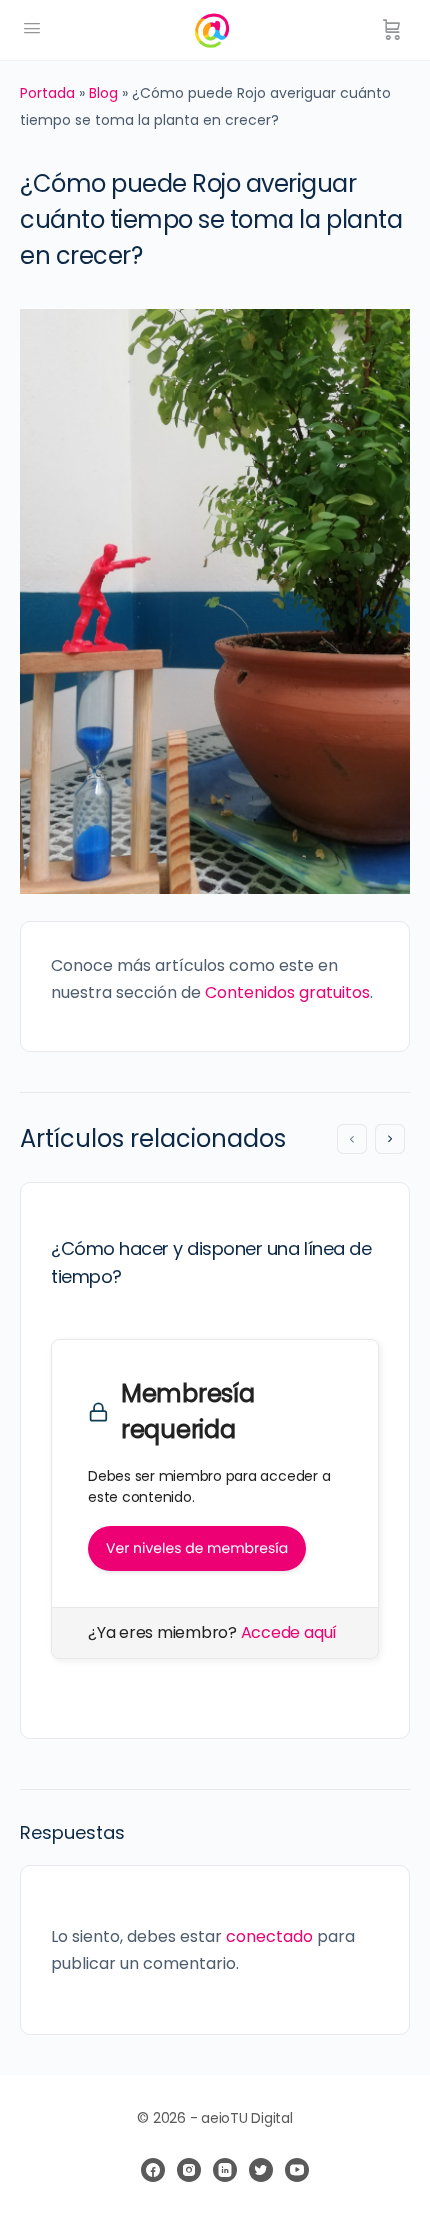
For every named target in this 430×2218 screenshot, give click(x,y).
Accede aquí (289, 1632)
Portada (47, 93)
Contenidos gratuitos (287, 992)
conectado (269, 1936)
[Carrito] (392, 30)
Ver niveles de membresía (197, 1548)
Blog (103, 93)
